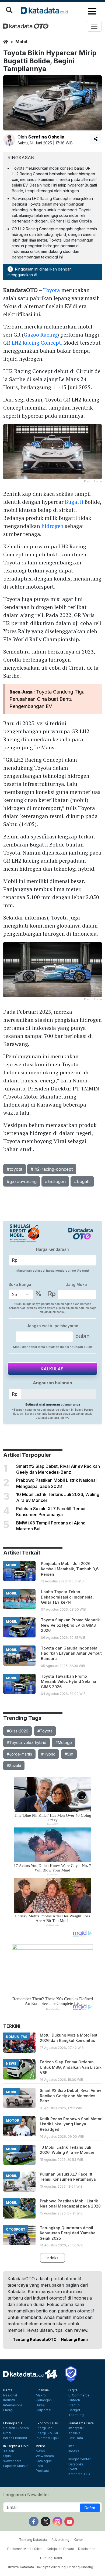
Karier (78, 2540)
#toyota (15, 1169)
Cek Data (76, 2438)
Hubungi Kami (74, 2339)
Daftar (90, 2508)
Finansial (43, 2390)
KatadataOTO (79, 2474)
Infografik (76, 2428)
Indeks (52, 2258)
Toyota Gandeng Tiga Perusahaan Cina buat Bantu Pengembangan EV (47, 699)
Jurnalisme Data (81, 2423)
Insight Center (79, 2459)
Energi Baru (45, 2428)
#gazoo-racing (22, 1181)
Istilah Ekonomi (15, 2438)
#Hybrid (48, 1754)
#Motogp (64, 1743)
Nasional (10, 2395)
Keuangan (44, 2400)
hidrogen (52, 526)
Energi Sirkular (47, 2433)
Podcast (42, 2471)
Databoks (76, 2464)
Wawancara (12, 2461)
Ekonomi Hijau (47, 2423)
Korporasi (43, 2410)
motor (13, 2120)
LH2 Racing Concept (36, 343)
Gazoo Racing (40, 335)
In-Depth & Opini (16, 2446)
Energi (8, 2410)
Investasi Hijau (47, 2438)
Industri (9, 2400)
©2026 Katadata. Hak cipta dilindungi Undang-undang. (51, 2567)
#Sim (69, 1754)
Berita (8, 2390)
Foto (39, 2466)
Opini (7, 2456)
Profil (7, 2433)
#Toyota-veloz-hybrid (27, 1743)
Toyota (52, 290)
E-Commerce (79, 2395)
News (40, 2451)
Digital (73, 2390)
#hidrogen (55, 1181)
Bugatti (74, 502)
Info (71, 2446)
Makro (41, 2395)
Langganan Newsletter (26, 2495)
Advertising (60, 2540)
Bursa (40, 2405)
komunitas (17, 2037)
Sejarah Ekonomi (16, 2428)
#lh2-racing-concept (52, 1169)
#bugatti (82, 1181)
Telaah (9, 2451)
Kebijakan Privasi (60, 2549)
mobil (21, 42)
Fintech (74, 2400)
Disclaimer (86, 2549)
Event (73, 2469)
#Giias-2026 (17, 1731)
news (11, 2064)
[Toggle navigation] (94, 26)
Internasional (13, 2405)
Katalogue (44, 2461)
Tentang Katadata (33, 2540)
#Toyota (45, 1731)
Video (41, 2446)
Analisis (74, 2433)
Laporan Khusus (16, 2466)
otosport (16, 2229)
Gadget (74, 2410)
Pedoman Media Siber (25, 2549)
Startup (74, 2405)
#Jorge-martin (19, 1754)
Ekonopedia (13, 2423)
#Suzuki (14, 1766)
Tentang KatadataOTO (35, 2339)
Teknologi (76, 2415)
